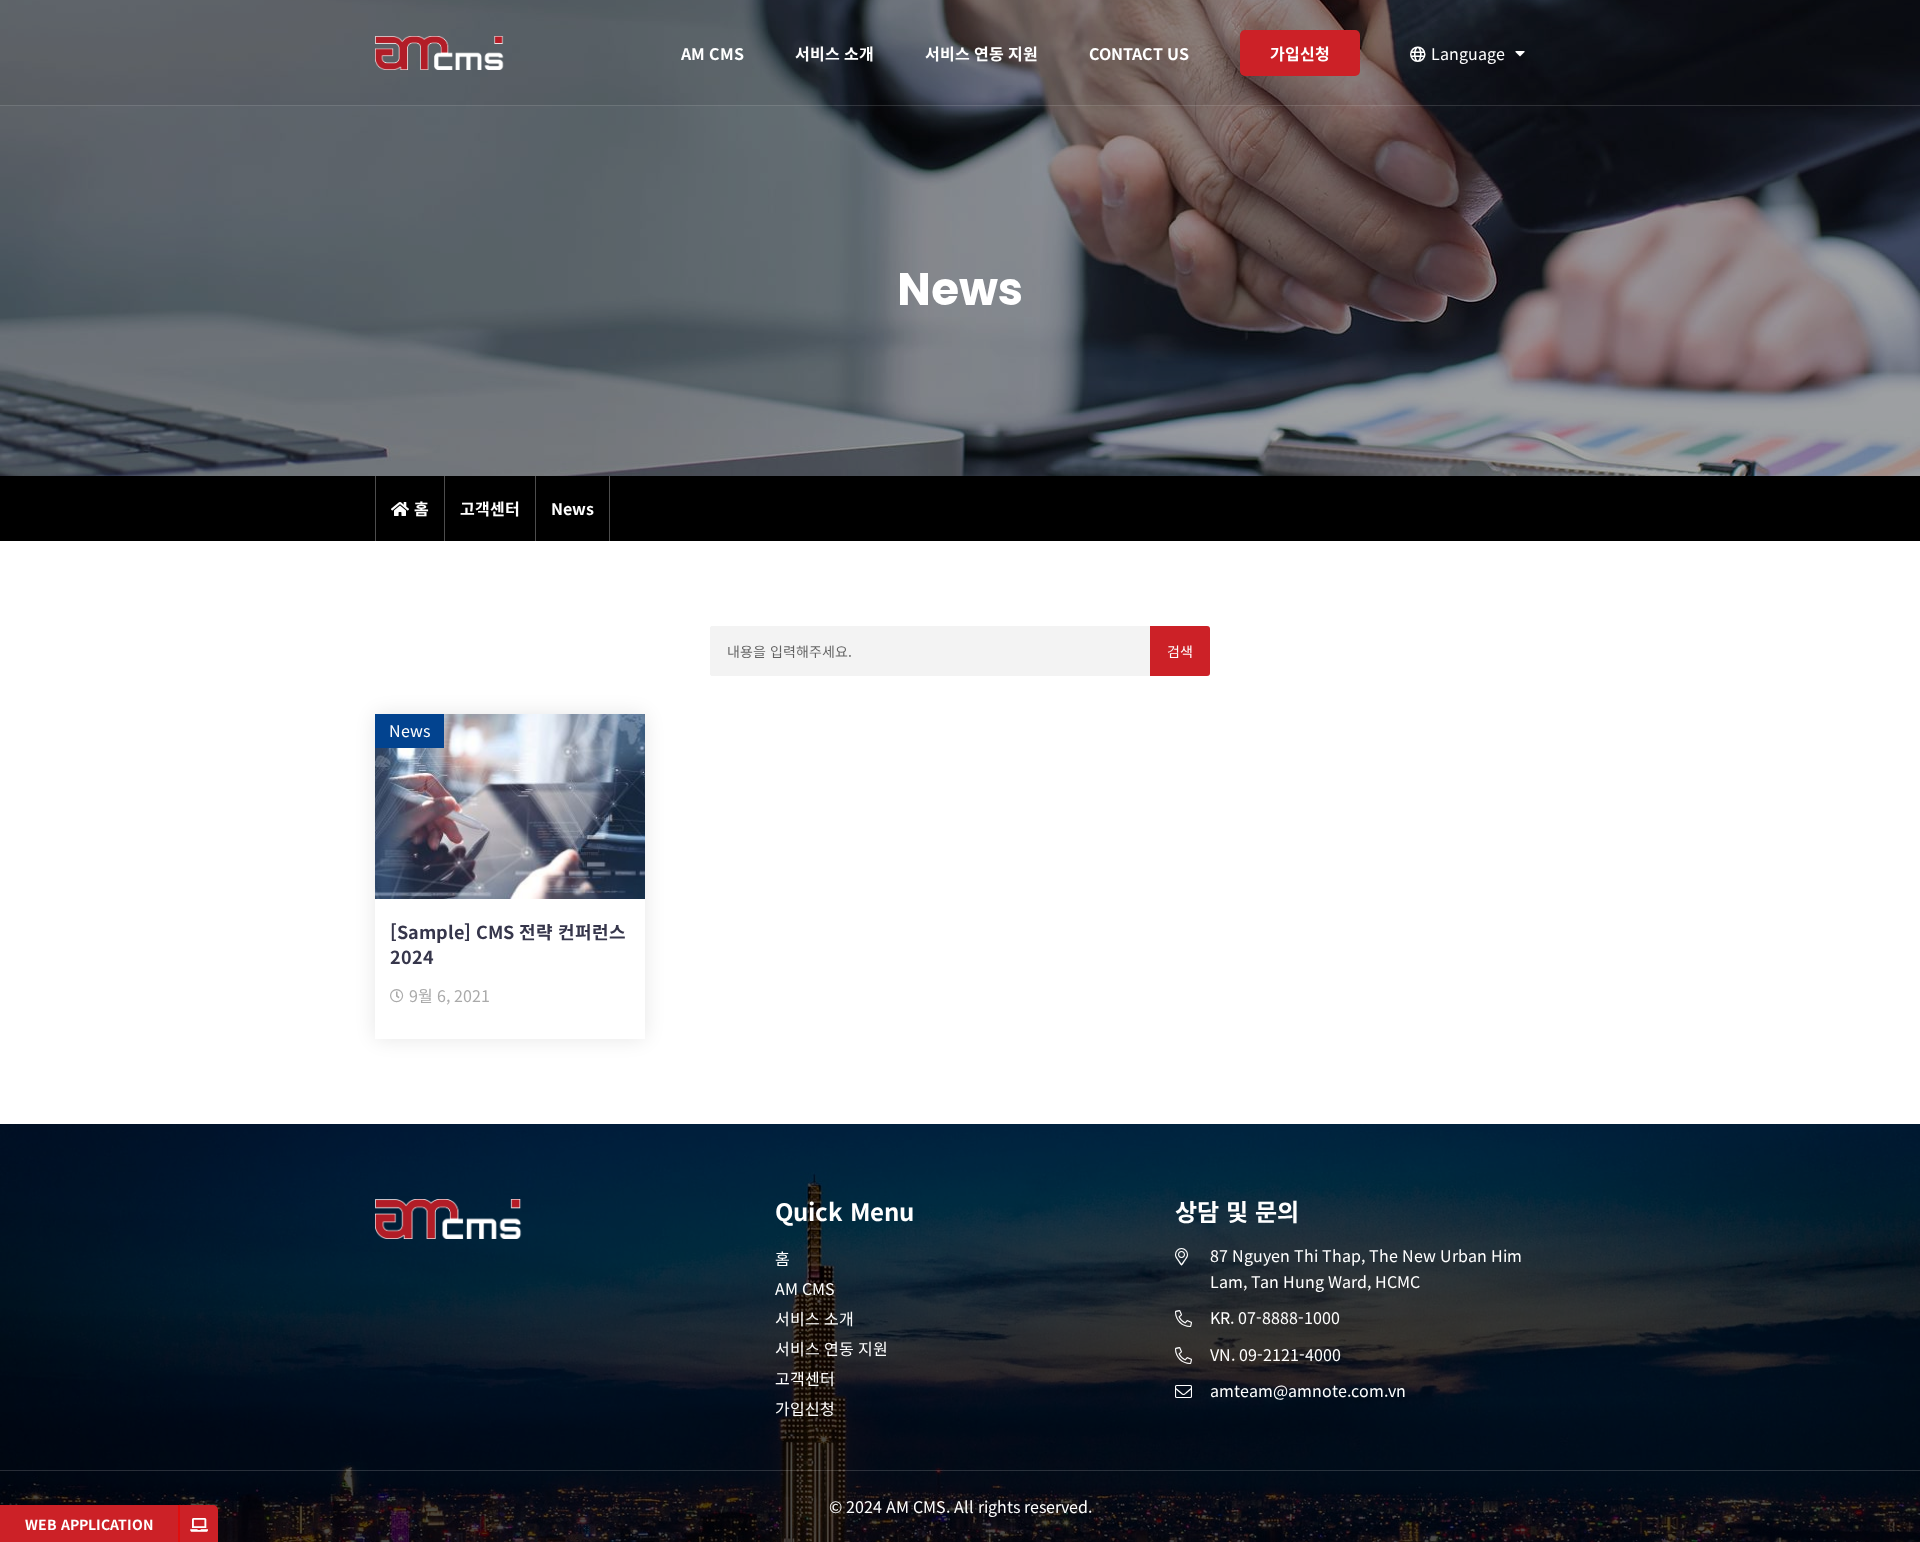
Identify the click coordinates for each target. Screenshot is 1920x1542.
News (409, 730)
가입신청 (1300, 53)
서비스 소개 (834, 53)
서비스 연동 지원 (981, 53)
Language (1468, 53)
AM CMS (712, 53)
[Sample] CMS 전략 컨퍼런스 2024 (508, 943)
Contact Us (1139, 53)
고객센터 (805, 1378)
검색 (1180, 651)
